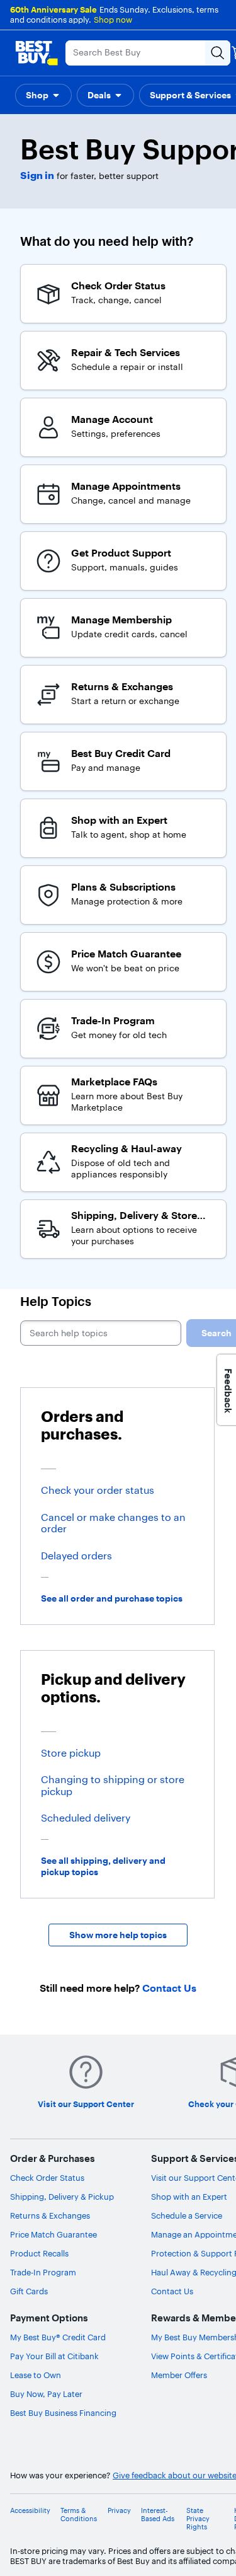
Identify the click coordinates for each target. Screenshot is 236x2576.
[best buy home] (37, 53)
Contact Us (172, 2291)
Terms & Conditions (79, 2515)
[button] (43, 95)
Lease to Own (36, 2375)
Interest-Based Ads (158, 2515)
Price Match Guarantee (53, 2234)
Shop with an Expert (189, 2197)
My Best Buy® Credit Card (58, 2337)
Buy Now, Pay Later (46, 2394)
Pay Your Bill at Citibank (54, 2356)
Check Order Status (47, 2178)
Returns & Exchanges (50, 2215)
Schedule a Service (187, 2215)
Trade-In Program (43, 2272)
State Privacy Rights (198, 2519)
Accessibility (30, 2511)
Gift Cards (29, 2291)
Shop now (113, 20)
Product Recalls (39, 2253)
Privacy (119, 2511)
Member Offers (179, 2375)
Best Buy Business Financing (63, 2413)
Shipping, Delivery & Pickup (62, 2197)
